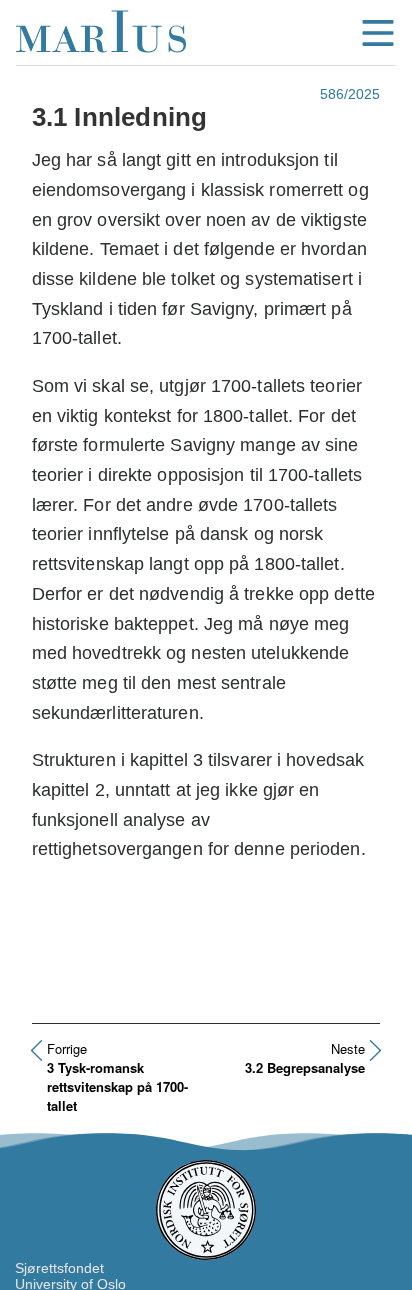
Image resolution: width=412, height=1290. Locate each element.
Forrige (67, 1048)
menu (378, 33)
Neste (348, 1048)
